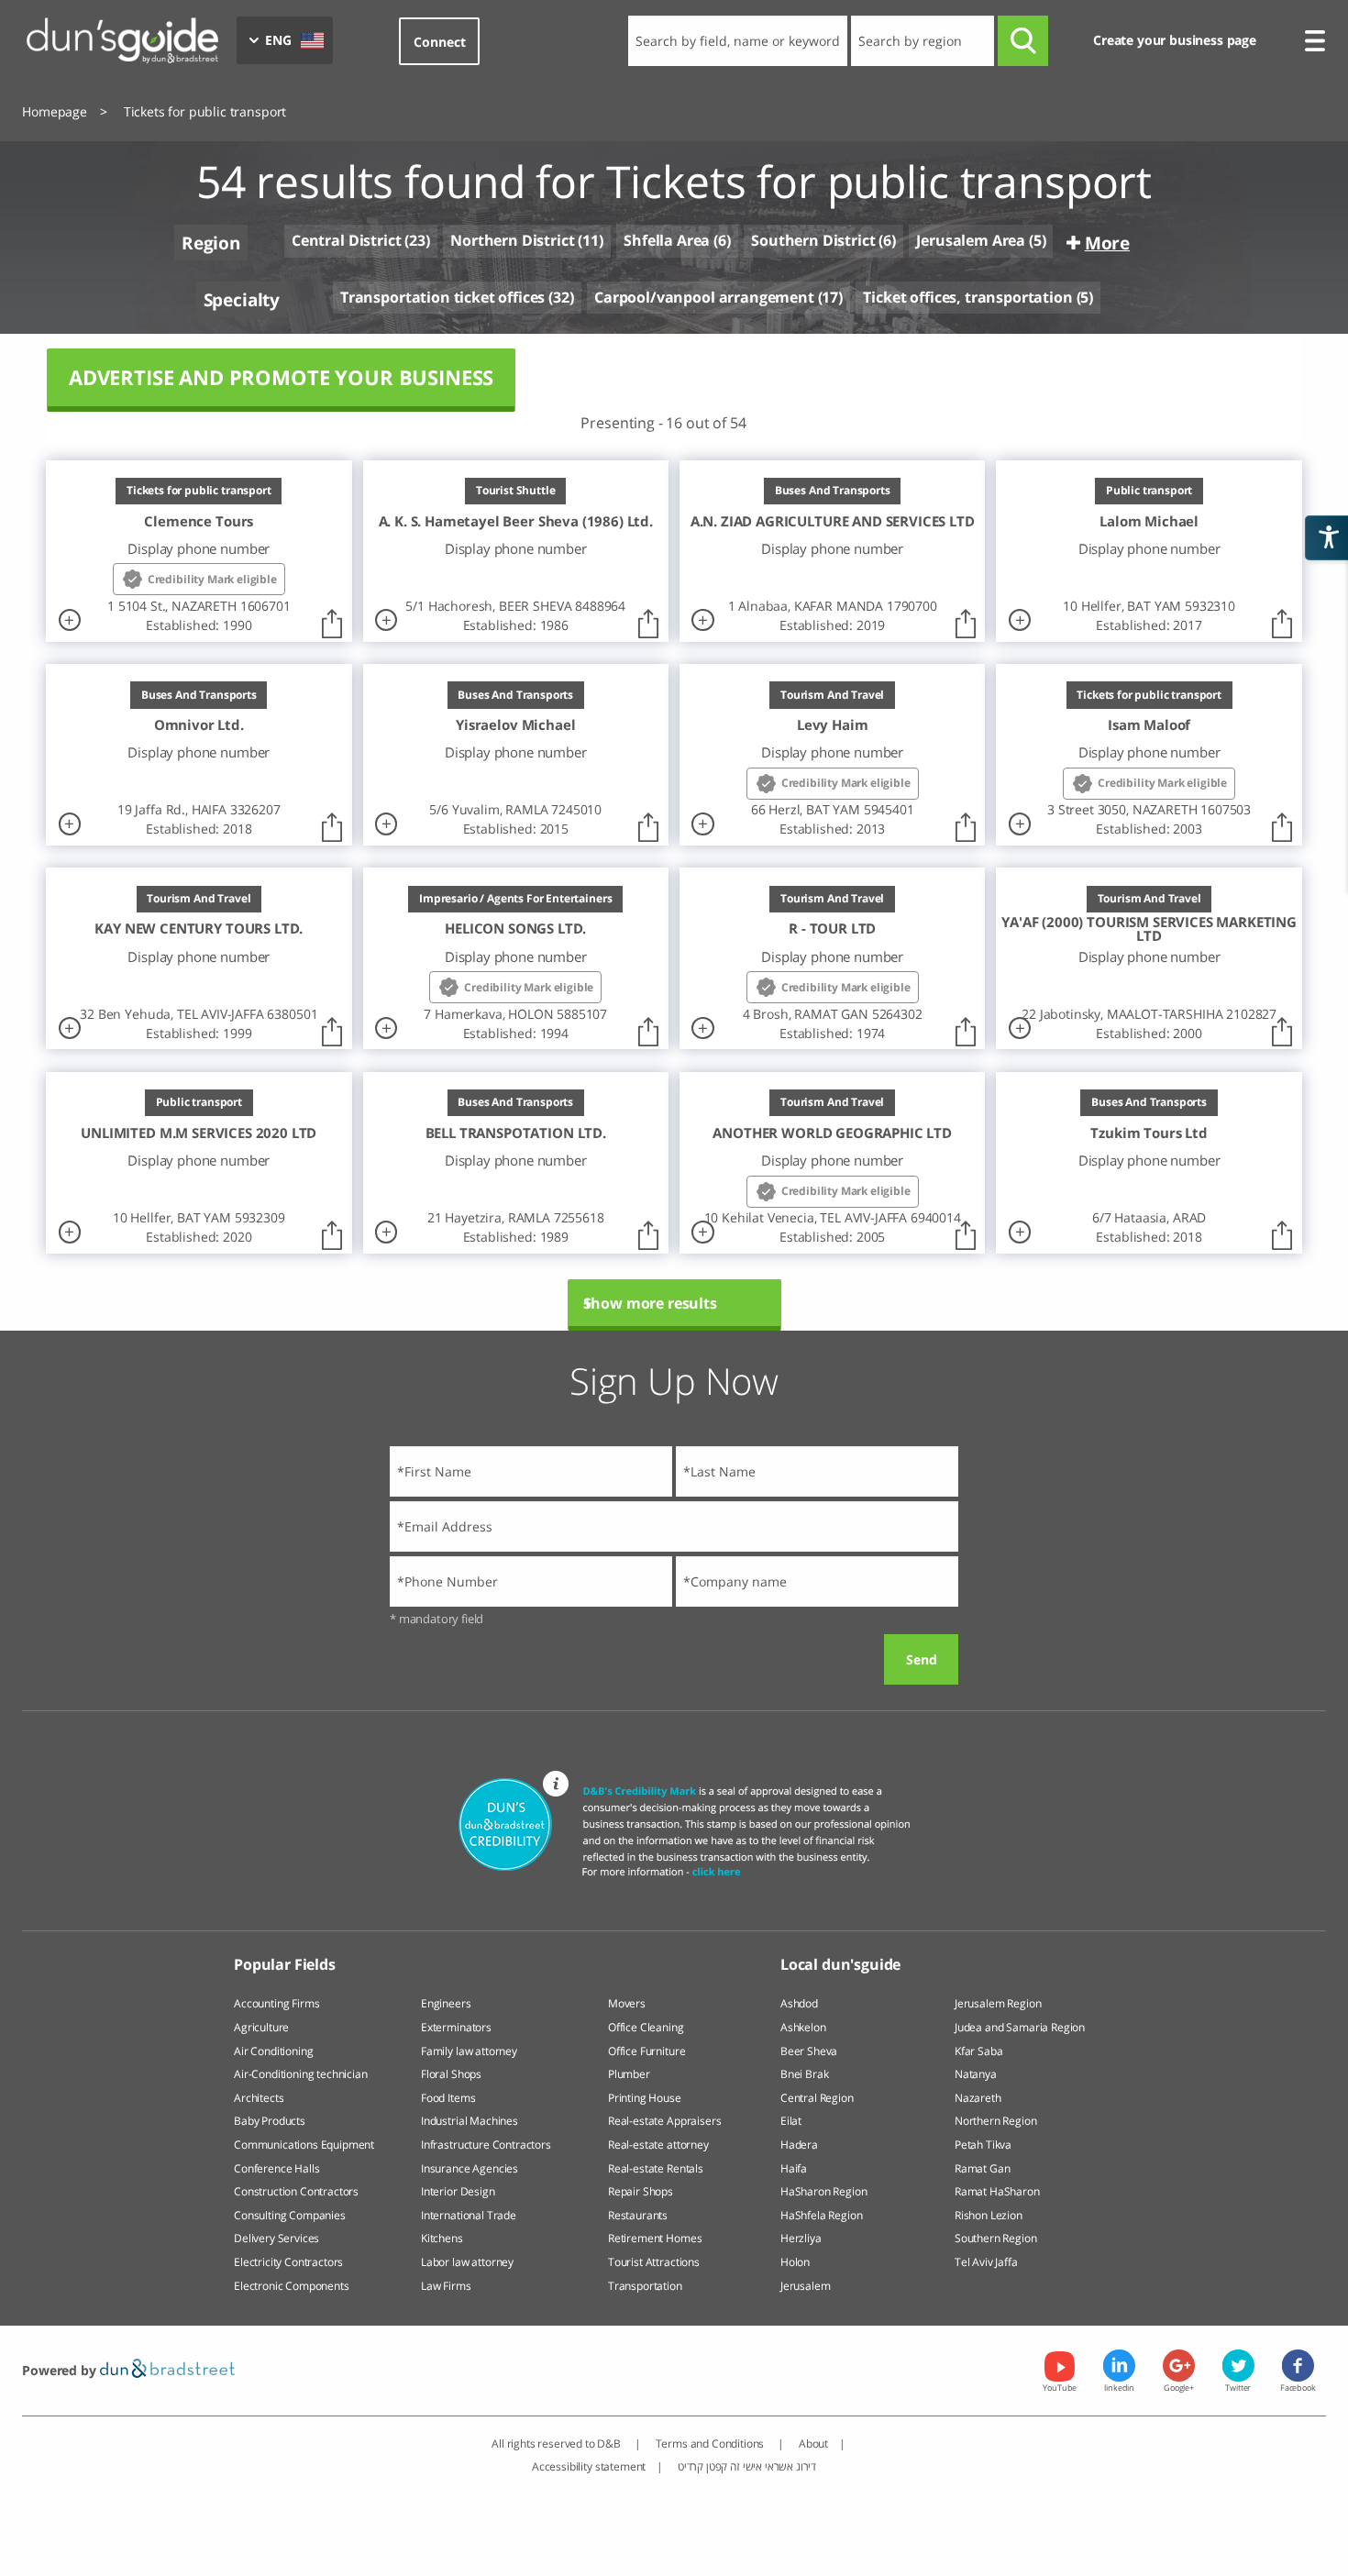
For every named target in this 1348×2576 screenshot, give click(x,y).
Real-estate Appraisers (664, 2121)
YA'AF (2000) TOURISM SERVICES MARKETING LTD (1149, 929)
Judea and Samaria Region (1020, 2027)
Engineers (446, 2003)
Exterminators (456, 2027)
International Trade (469, 2215)
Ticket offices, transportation (967, 297)
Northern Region (996, 2121)
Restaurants (638, 2215)
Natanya (976, 2074)
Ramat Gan (983, 2168)
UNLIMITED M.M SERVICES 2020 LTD (199, 1133)
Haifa (794, 2168)
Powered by (61, 2370)
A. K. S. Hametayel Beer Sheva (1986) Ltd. (516, 521)
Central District (346, 241)
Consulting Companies (290, 2215)
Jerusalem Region (998, 2003)
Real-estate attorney (658, 2145)
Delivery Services (276, 2238)
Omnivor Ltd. (199, 725)
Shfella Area (667, 240)
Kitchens (442, 2238)
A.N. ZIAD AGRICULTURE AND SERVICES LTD (833, 521)
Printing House (645, 2098)
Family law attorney (469, 2051)
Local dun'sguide (840, 1964)
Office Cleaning (646, 2027)
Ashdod (799, 2003)
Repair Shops (641, 2191)
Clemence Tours (199, 521)
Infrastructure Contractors (486, 2145)
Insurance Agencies (470, 2168)
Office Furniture (646, 2051)
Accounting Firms (276, 2003)
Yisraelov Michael (515, 725)
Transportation (645, 2286)
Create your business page (1175, 40)
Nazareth (978, 2098)
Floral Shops (451, 2074)
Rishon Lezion (989, 2215)
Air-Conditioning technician (301, 2074)
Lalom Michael (1149, 521)
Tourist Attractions (654, 2262)
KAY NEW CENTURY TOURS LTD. (199, 929)
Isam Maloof (1149, 725)
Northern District (512, 240)
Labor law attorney (467, 2262)
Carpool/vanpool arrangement (704, 297)
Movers (627, 2003)
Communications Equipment (304, 2145)
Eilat (791, 2121)
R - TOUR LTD (832, 929)
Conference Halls (276, 2168)
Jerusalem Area (971, 240)
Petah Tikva (983, 2145)
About (813, 2443)
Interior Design (458, 2191)
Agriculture (261, 2027)
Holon (795, 2262)
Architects (259, 2098)
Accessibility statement (589, 2466)
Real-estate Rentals (656, 2168)
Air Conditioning (273, 2051)
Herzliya (801, 2238)
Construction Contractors (296, 2191)
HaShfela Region (822, 2215)
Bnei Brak (805, 2074)
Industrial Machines (470, 2121)
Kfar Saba (979, 2051)
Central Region (817, 2098)
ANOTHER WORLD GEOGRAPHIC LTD (832, 1133)
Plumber (629, 2074)
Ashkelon (803, 2027)
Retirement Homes (655, 2238)
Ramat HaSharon (997, 2191)
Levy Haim (833, 725)
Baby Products (270, 2121)
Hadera (799, 2145)
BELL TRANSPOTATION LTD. (516, 1133)
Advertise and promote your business (281, 377)
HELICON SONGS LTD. (515, 929)
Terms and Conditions (712, 2443)
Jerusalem (806, 2286)
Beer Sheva (809, 2051)
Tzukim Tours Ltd (1149, 1133)
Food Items (448, 2098)
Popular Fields (285, 1964)
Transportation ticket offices (442, 298)
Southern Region (996, 2238)
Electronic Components (292, 2286)
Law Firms (446, 2286)
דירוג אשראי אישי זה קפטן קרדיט (747, 2466)
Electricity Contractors (288, 2262)
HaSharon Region (824, 2191)
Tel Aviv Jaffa (986, 2262)
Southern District (813, 240)
